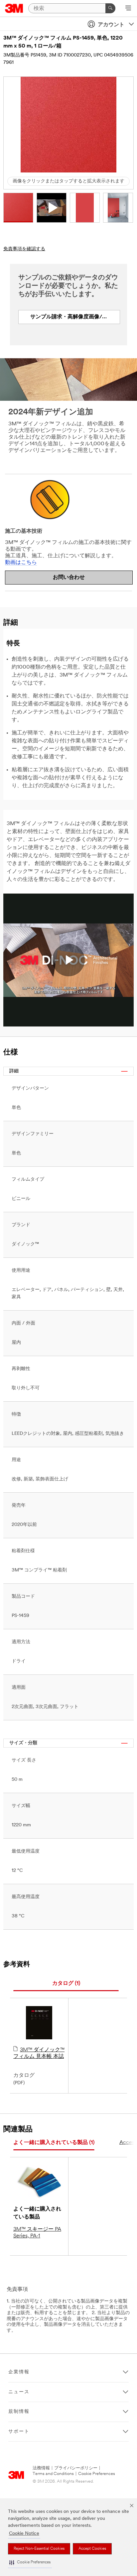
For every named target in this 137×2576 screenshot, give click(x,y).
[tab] (66, 1984)
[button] (30, 2563)
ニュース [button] (19, 2392)
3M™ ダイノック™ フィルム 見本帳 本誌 (39, 2053)
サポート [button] (19, 2432)
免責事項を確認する (24, 249)
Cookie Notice (24, 2534)
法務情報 (41, 2468)
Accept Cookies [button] (92, 2549)
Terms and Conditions (53, 2474)
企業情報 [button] (19, 2372)
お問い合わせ (69, 578)
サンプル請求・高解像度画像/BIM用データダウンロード (75, 317)
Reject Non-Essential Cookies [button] (39, 2549)
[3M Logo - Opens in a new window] (14, 8)
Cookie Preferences (97, 2474)
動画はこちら (21, 563)
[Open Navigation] (128, 9)
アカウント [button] (111, 25)
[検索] (110, 8)
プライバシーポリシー (76, 2468)
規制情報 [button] (19, 2412)
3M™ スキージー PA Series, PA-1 (37, 2233)
